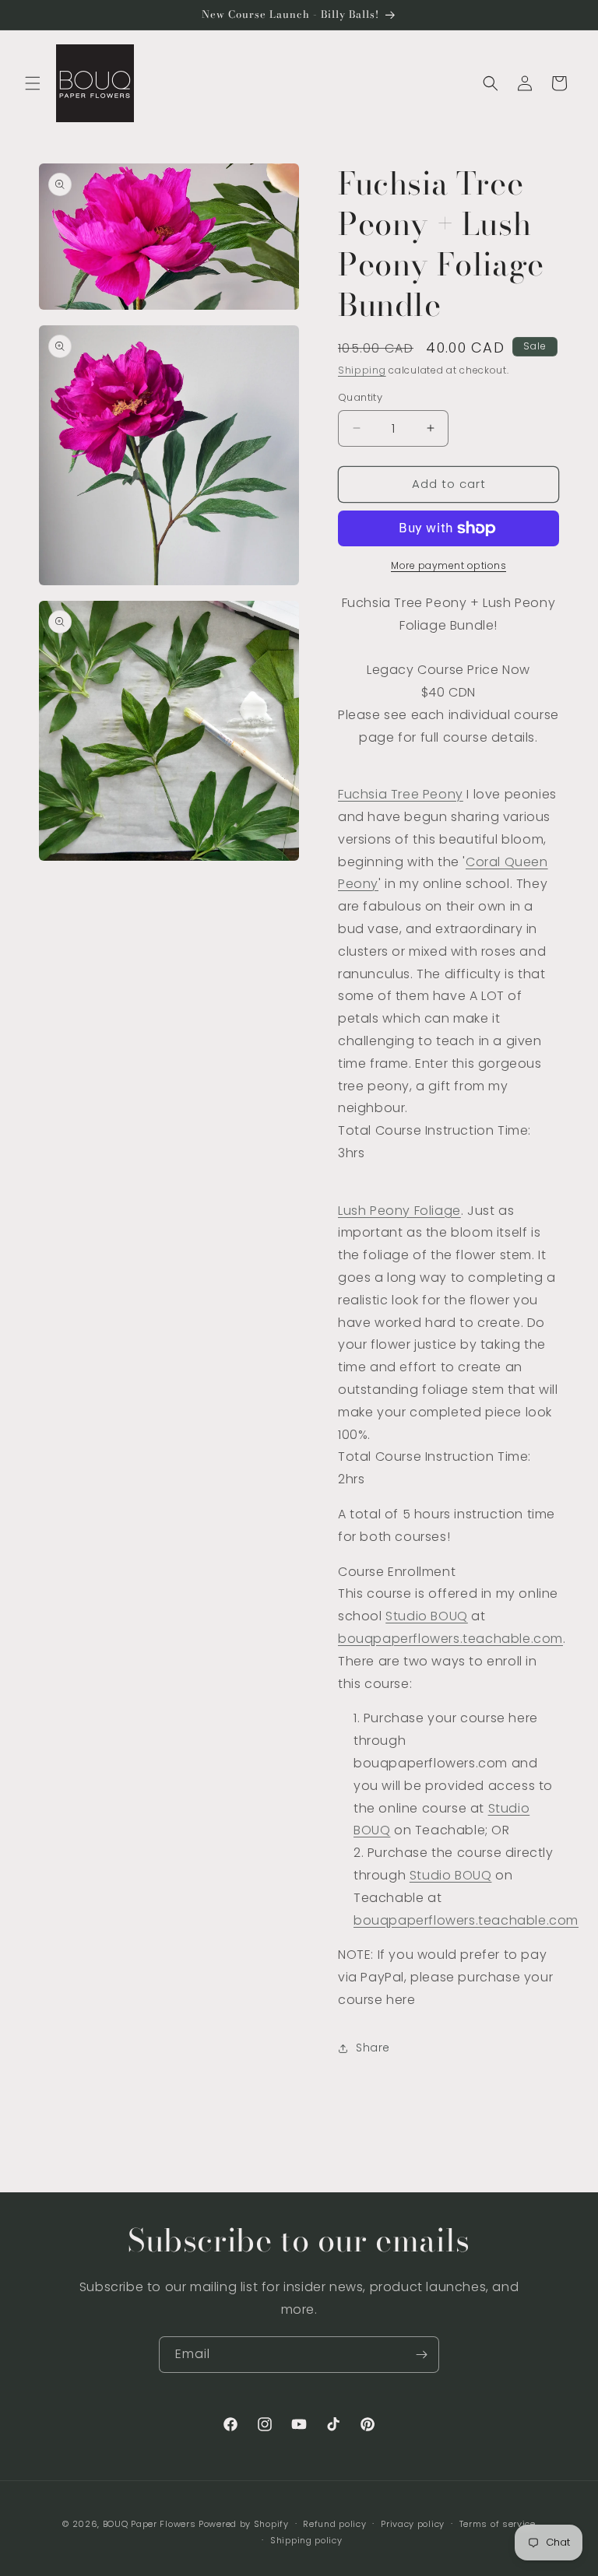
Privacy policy (413, 2524)
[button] (33, 83)
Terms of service (498, 2524)
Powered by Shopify (244, 2524)
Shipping (362, 370)
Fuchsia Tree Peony (401, 794)
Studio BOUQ (427, 1616)
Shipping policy (306, 2540)
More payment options (448, 565)
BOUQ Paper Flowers (149, 2524)
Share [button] (373, 2048)
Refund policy (334, 2524)
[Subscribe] (421, 2355)
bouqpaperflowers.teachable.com (450, 1639)
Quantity (360, 397)
